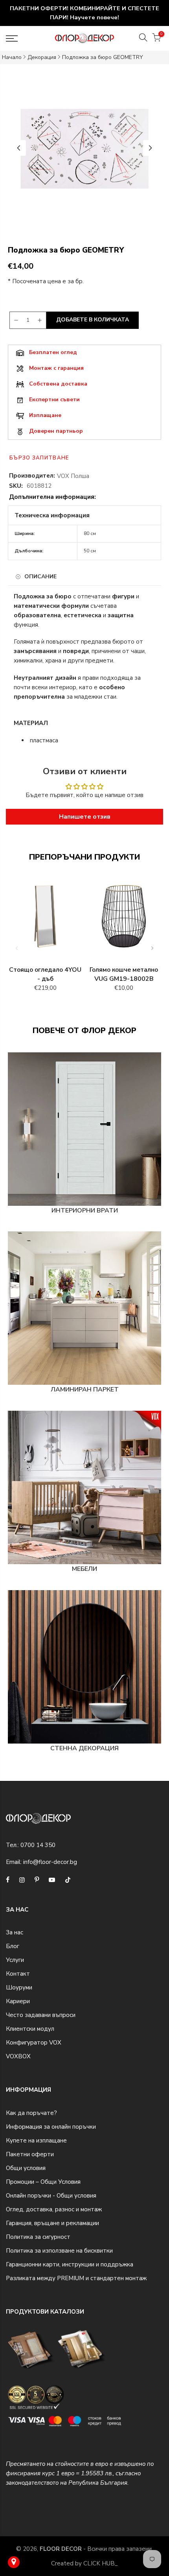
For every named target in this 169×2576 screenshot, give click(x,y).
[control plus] (41, 320)
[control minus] (15, 320)
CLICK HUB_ (101, 2563)
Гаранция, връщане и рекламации (52, 2223)
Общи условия (26, 2168)
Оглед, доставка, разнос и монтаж (54, 2209)
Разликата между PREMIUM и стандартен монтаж (76, 2278)
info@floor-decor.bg (50, 1862)
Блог (13, 1946)
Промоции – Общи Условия (43, 2182)
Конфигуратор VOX (34, 2043)
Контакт (18, 1974)
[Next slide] (150, 148)
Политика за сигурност (38, 2237)
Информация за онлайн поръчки (51, 2127)
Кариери (18, 2001)
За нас (15, 1932)
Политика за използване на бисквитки (59, 2251)
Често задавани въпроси (41, 2015)
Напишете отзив (85, 817)
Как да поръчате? (31, 2113)
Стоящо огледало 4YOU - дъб (45, 974)
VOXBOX (18, 2056)
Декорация (42, 57)
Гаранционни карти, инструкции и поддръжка (70, 2264)
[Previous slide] (19, 148)
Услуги (15, 1960)
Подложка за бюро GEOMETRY (103, 57)
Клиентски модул (30, 2029)
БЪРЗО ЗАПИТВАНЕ (39, 458)
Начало (12, 57)
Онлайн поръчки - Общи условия (51, 2196)
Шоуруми (19, 1987)
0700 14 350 (38, 1845)
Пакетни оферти (30, 2154)
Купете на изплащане (36, 2141)
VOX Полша (73, 476)
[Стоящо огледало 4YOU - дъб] (45, 920)
